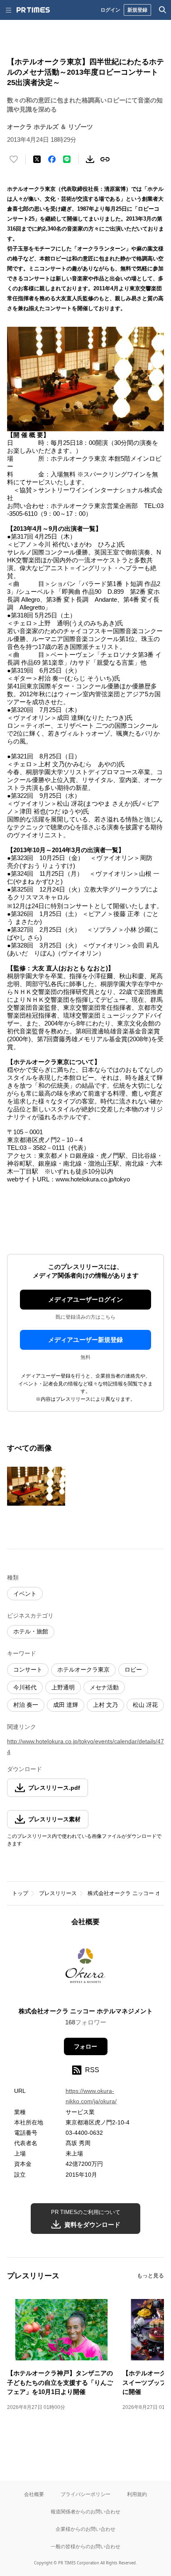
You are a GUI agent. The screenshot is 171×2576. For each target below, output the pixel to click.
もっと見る (150, 2276)
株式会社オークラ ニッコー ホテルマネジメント (86, 2011)
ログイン (110, 10)
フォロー (85, 2046)
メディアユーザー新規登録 (85, 1340)
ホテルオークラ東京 (83, 1670)
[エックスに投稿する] (37, 159)
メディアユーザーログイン (85, 1299)
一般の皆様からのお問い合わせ (85, 2546)
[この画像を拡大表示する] (36, 1486)
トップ (20, 1893)
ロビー (133, 1670)
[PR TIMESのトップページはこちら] (33, 10)
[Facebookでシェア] (52, 159)
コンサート (28, 1670)
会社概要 (34, 2494)
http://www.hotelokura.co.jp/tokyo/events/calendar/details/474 (85, 1746)
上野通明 (63, 1687)
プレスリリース (58, 1893)
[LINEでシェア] (67, 159)
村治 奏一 (26, 1705)
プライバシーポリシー (85, 2494)
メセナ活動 (104, 1687)
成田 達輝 (66, 1705)
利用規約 (137, 2494)
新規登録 (137, 10)
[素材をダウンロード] (90, 159)
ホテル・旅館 (31, 1631)
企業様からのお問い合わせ (85, 2529)
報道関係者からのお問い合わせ (85, 2512)
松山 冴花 (145, 1705)
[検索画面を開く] (163, 10)
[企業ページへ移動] (86, 1969)
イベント (25, 1594)
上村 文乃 (105, 1705)
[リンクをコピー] (105, 159)
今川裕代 (25, 1687)
